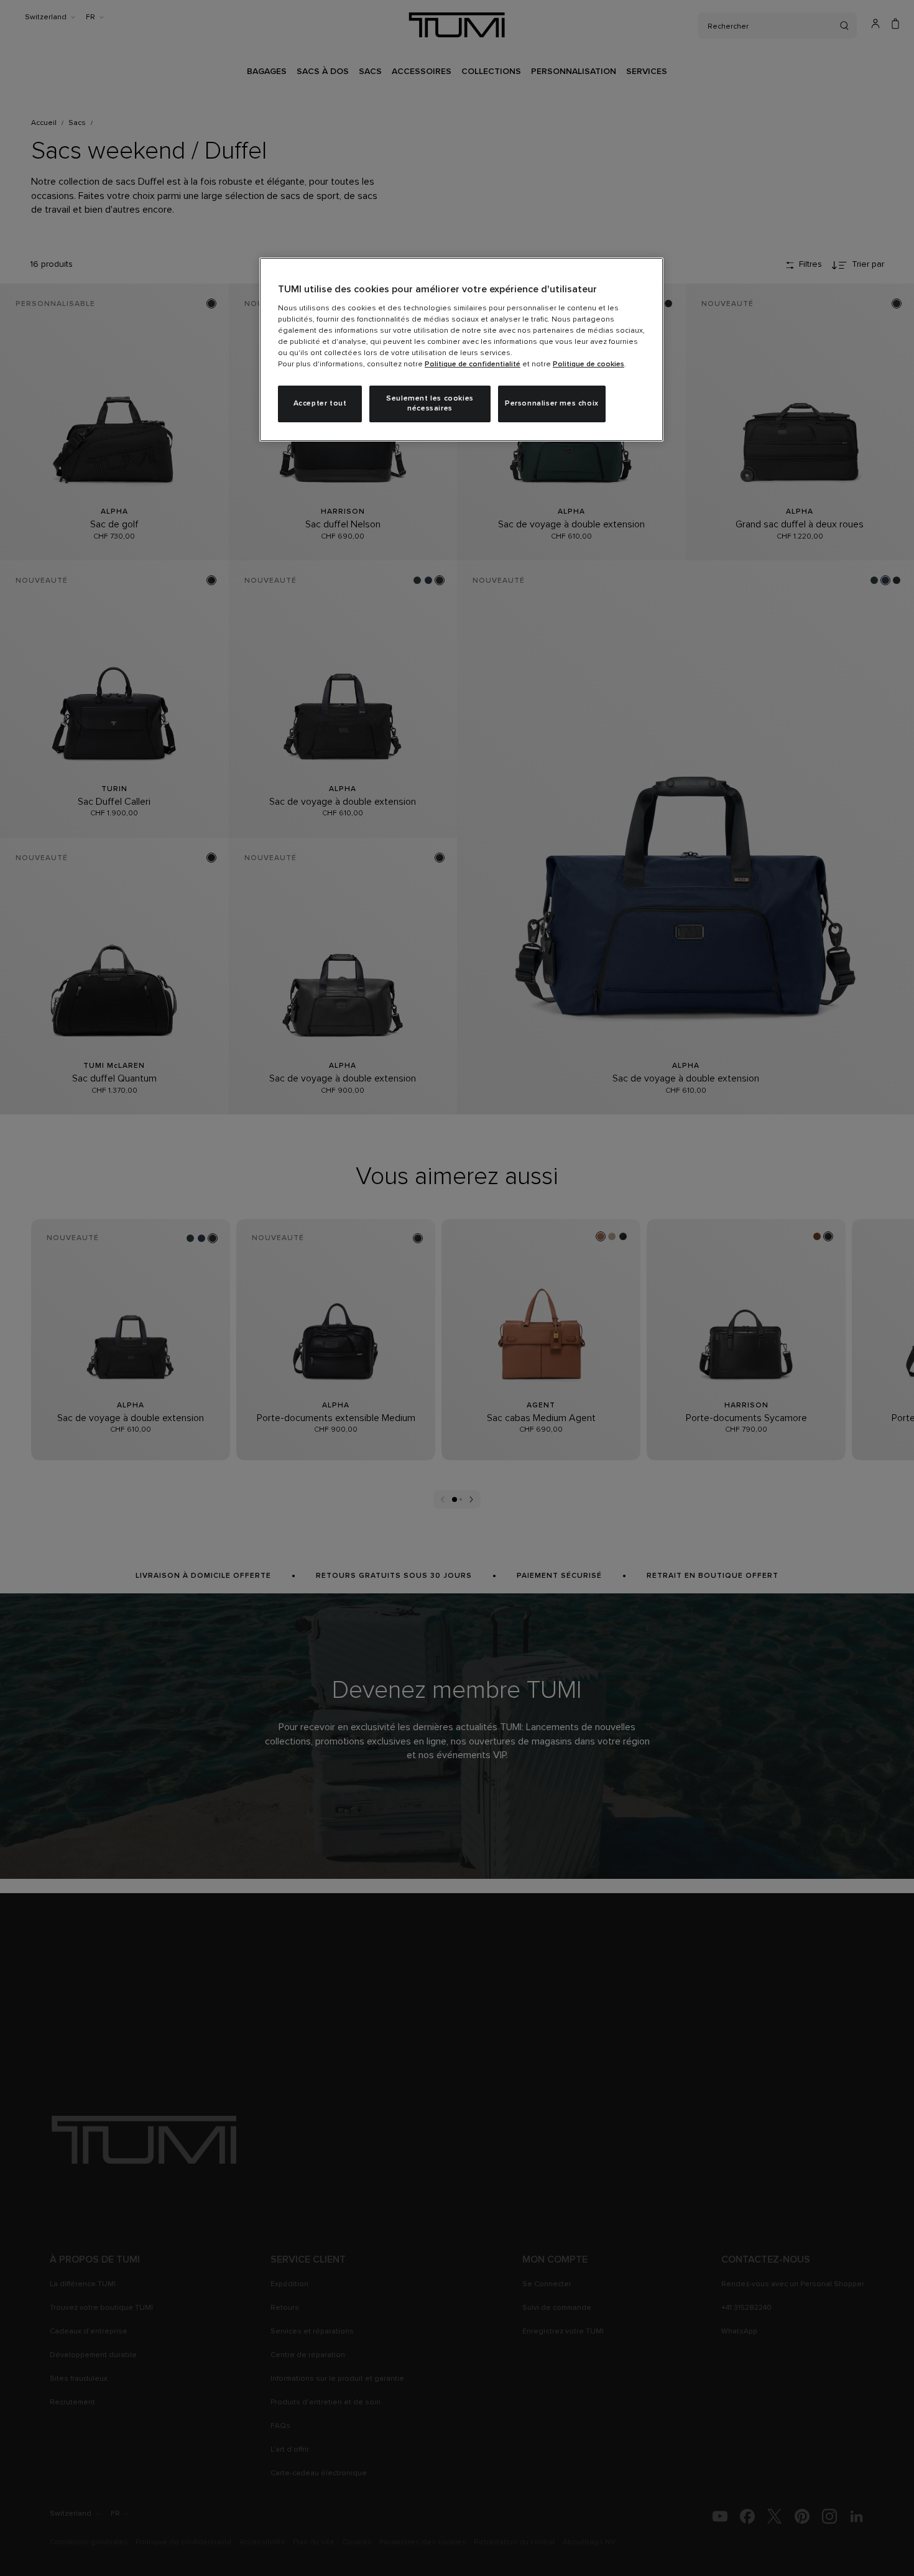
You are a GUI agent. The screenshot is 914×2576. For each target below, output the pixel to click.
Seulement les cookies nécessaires (430, 404)
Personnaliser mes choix (552, 404)
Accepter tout (320, 404)
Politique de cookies (589, 364)
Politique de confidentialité (473, 364)
